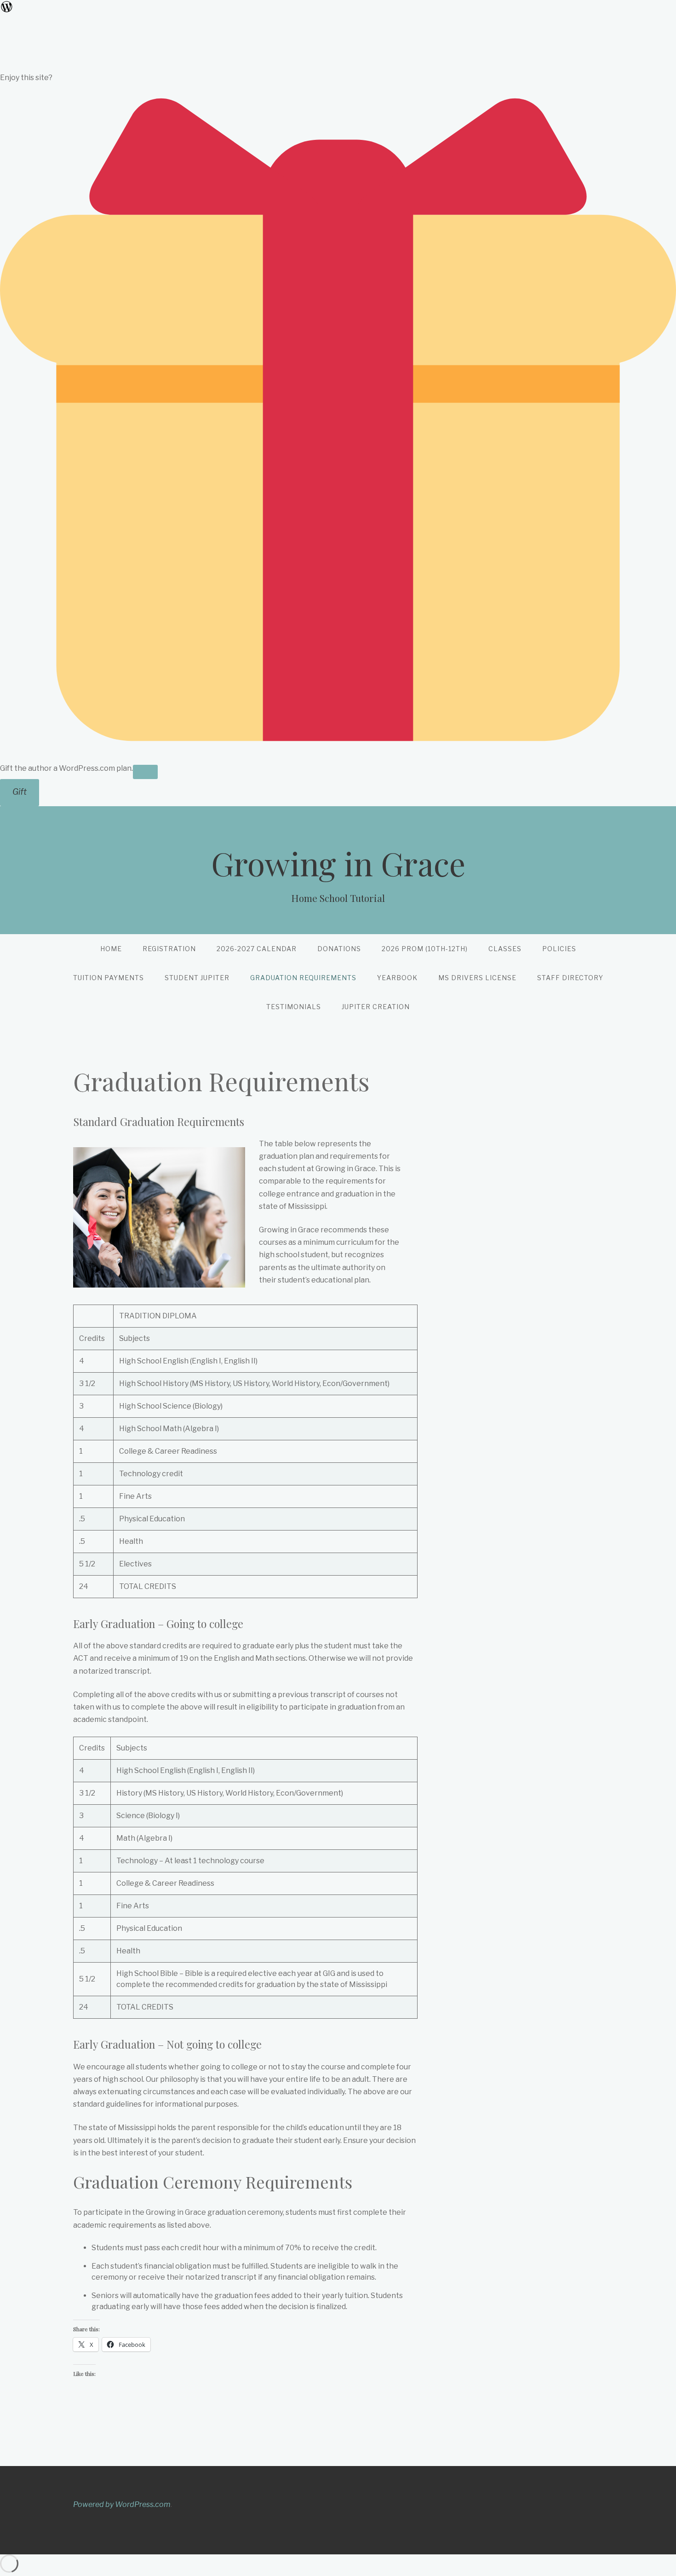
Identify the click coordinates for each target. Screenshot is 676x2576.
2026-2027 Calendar (257, 949)
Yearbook (397, 978)
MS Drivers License (477, 978)
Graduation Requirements (303, 978)
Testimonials (294, 1007)
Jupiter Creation (376, 1007)
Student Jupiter (197, 978)
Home (111, 949)
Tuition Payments (109, 978)
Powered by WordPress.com (122, 2504)
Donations (339, 949)
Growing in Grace (338, 863)
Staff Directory (570, 978)
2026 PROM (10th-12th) (425, 949)
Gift (20, 792)
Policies (559, 949)
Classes (505, 949)
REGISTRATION (169, 949)
